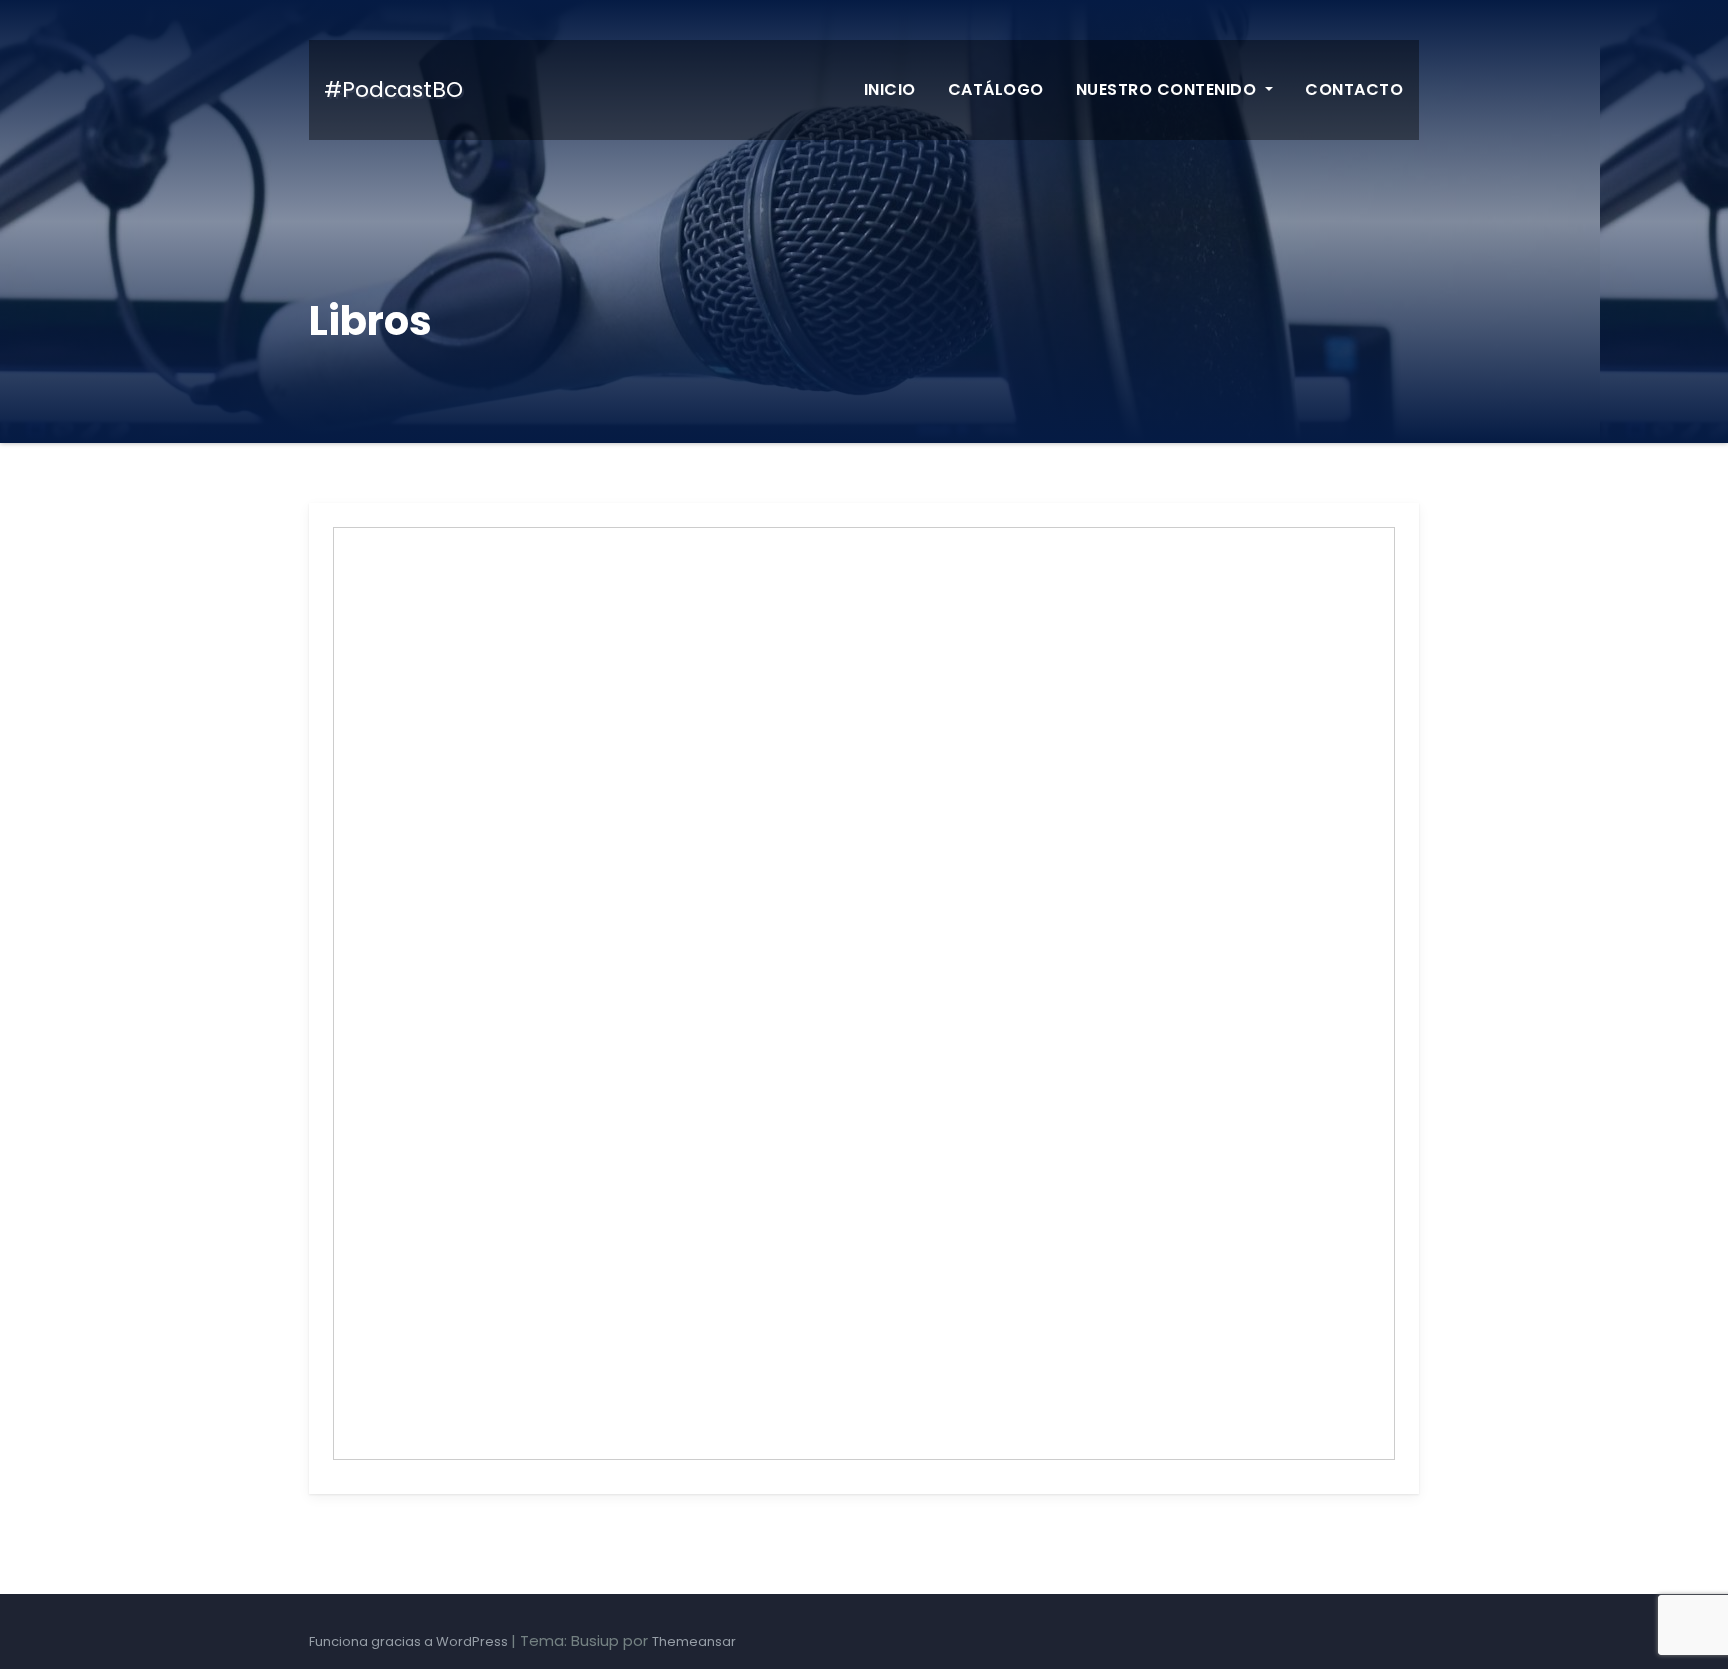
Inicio (890, 89)
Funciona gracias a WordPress (410, 1641)
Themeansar (694, 1641)
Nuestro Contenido (1168, 89)
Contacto (1354, 89)
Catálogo (996, 89)
